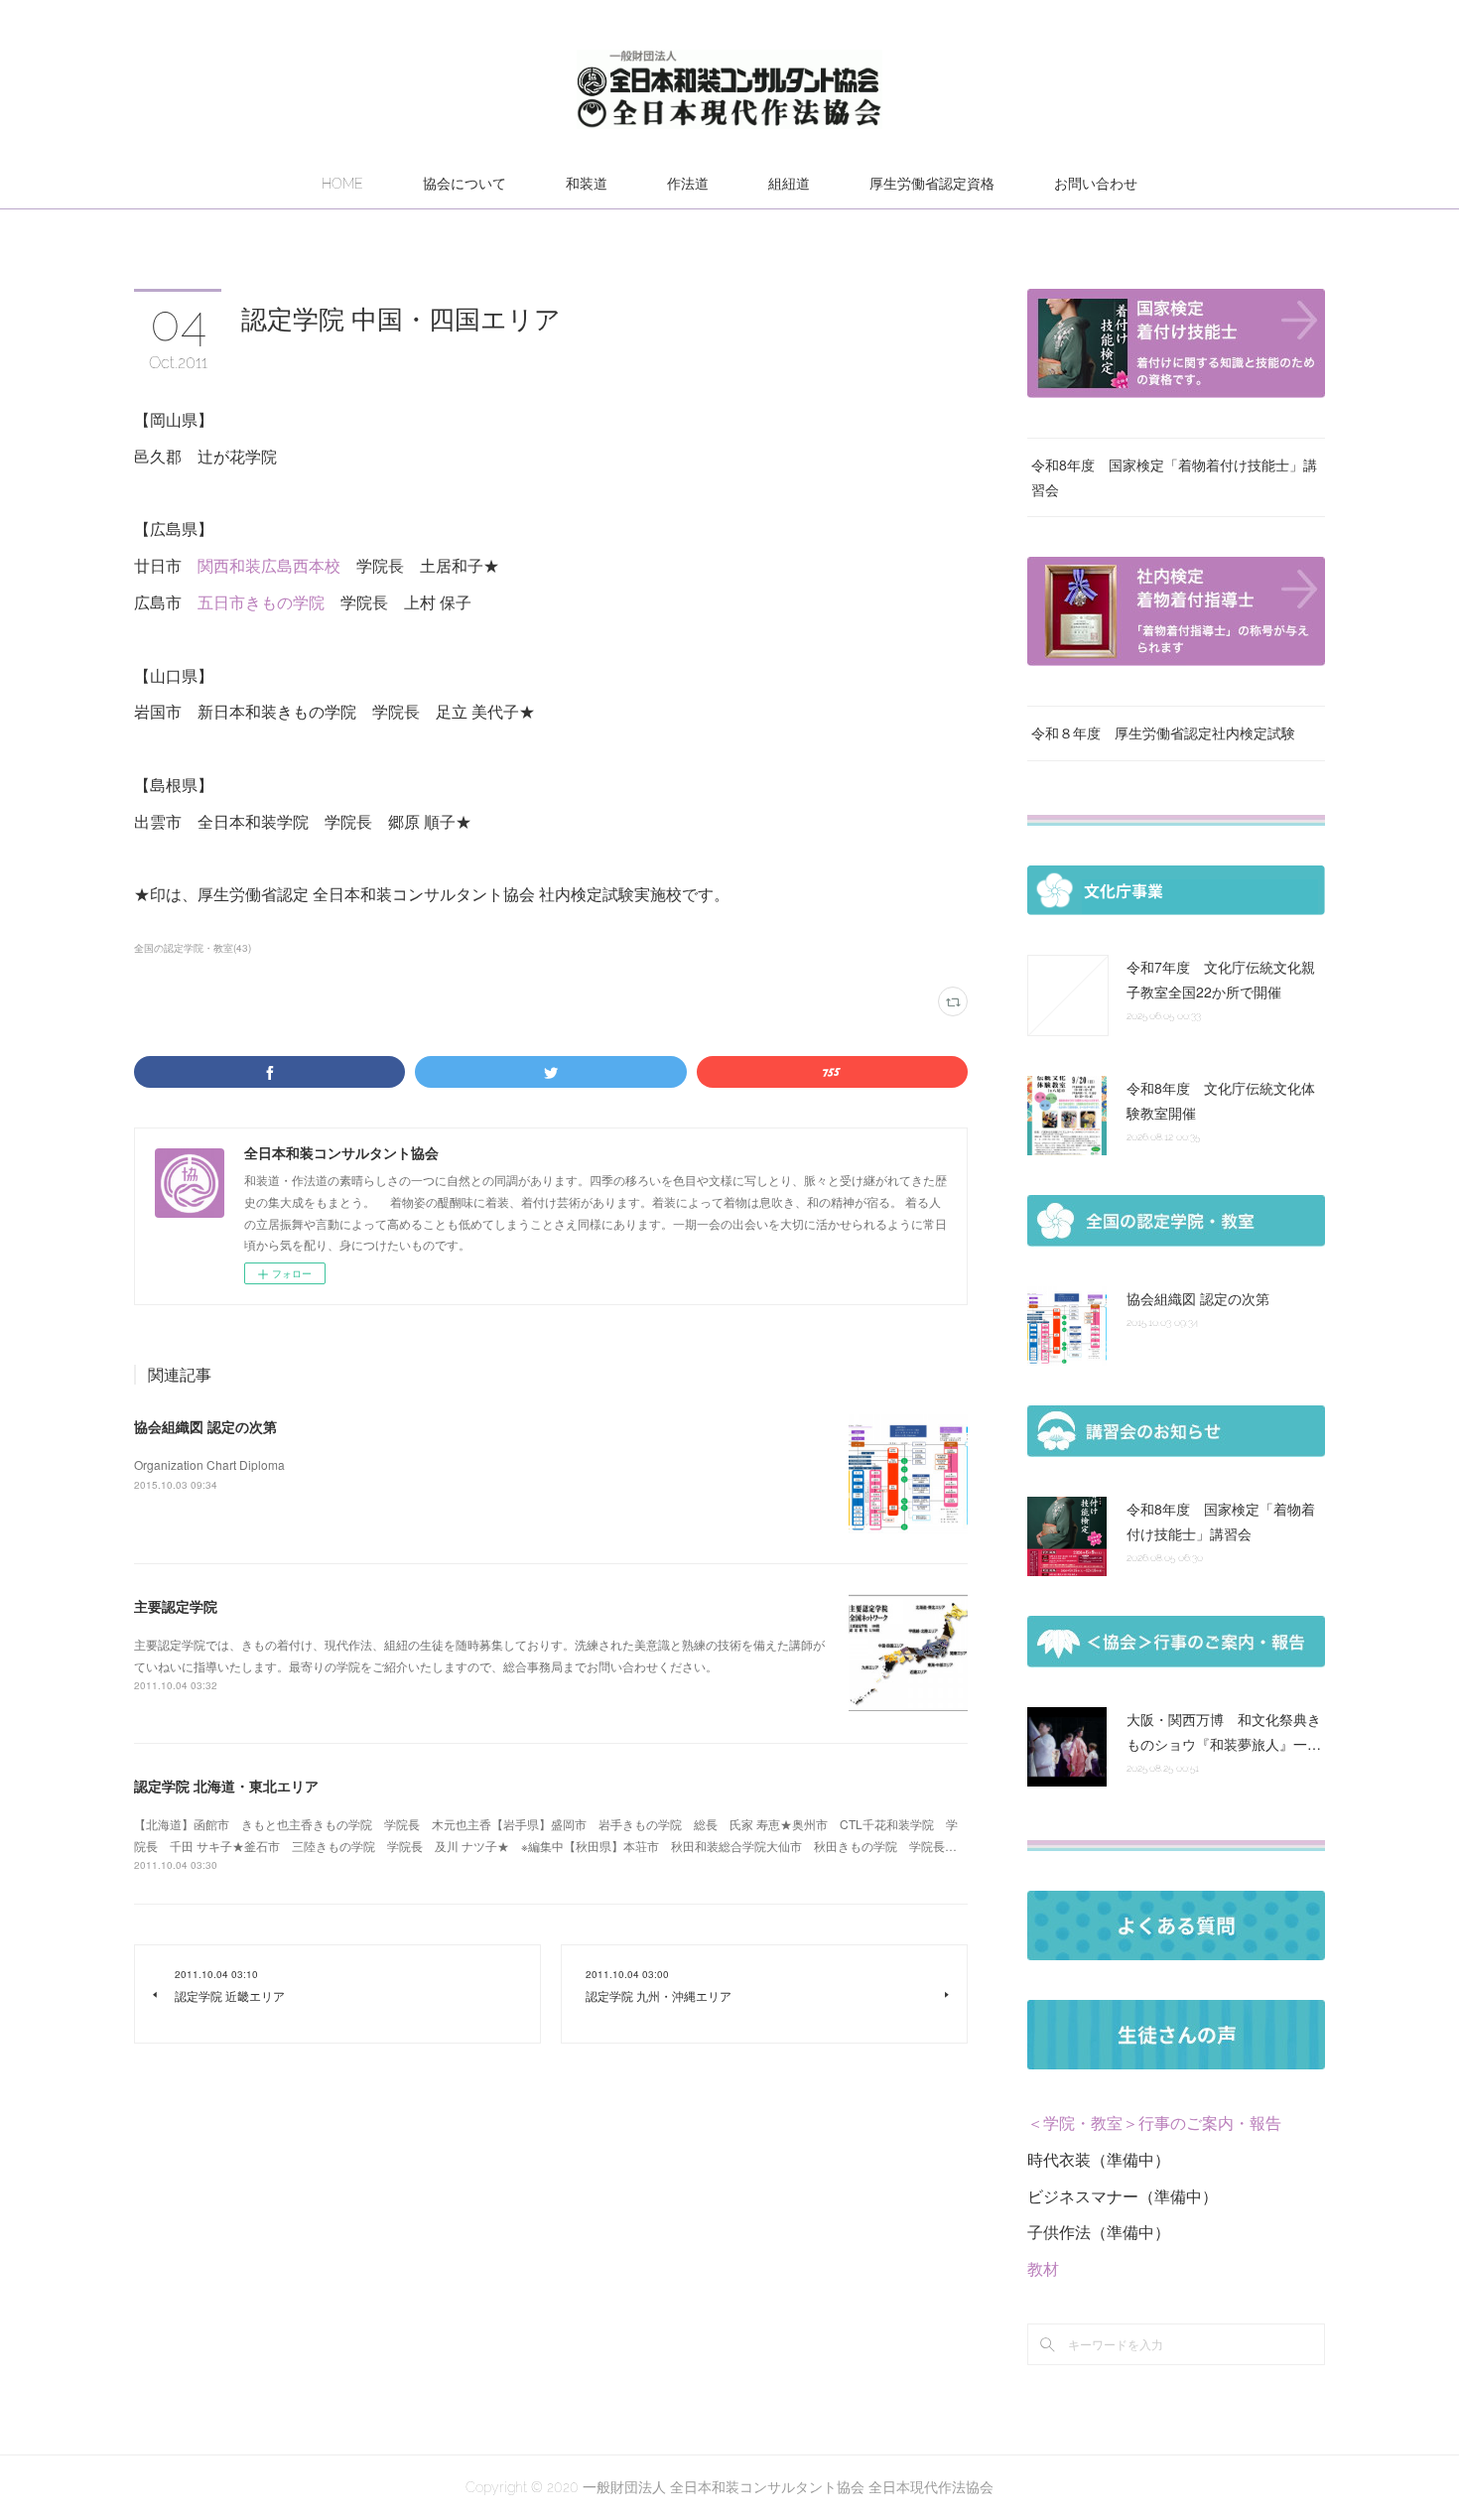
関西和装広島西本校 (269, 565)
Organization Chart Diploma (209, 1464)
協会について (464, 184)
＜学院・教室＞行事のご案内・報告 (1154, 2122)
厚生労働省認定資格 (932, 184)
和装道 (587, 184)
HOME (342, 184)
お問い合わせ (1096, 184)
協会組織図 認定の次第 (205, 1426)
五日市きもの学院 (261, 602)
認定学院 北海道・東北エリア (226, 1786)
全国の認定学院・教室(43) (193, 948)
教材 (1043, 2268)
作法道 (688, 184)
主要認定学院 (176, 1606)
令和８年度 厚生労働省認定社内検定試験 (1163, 732)
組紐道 (789, 184)
